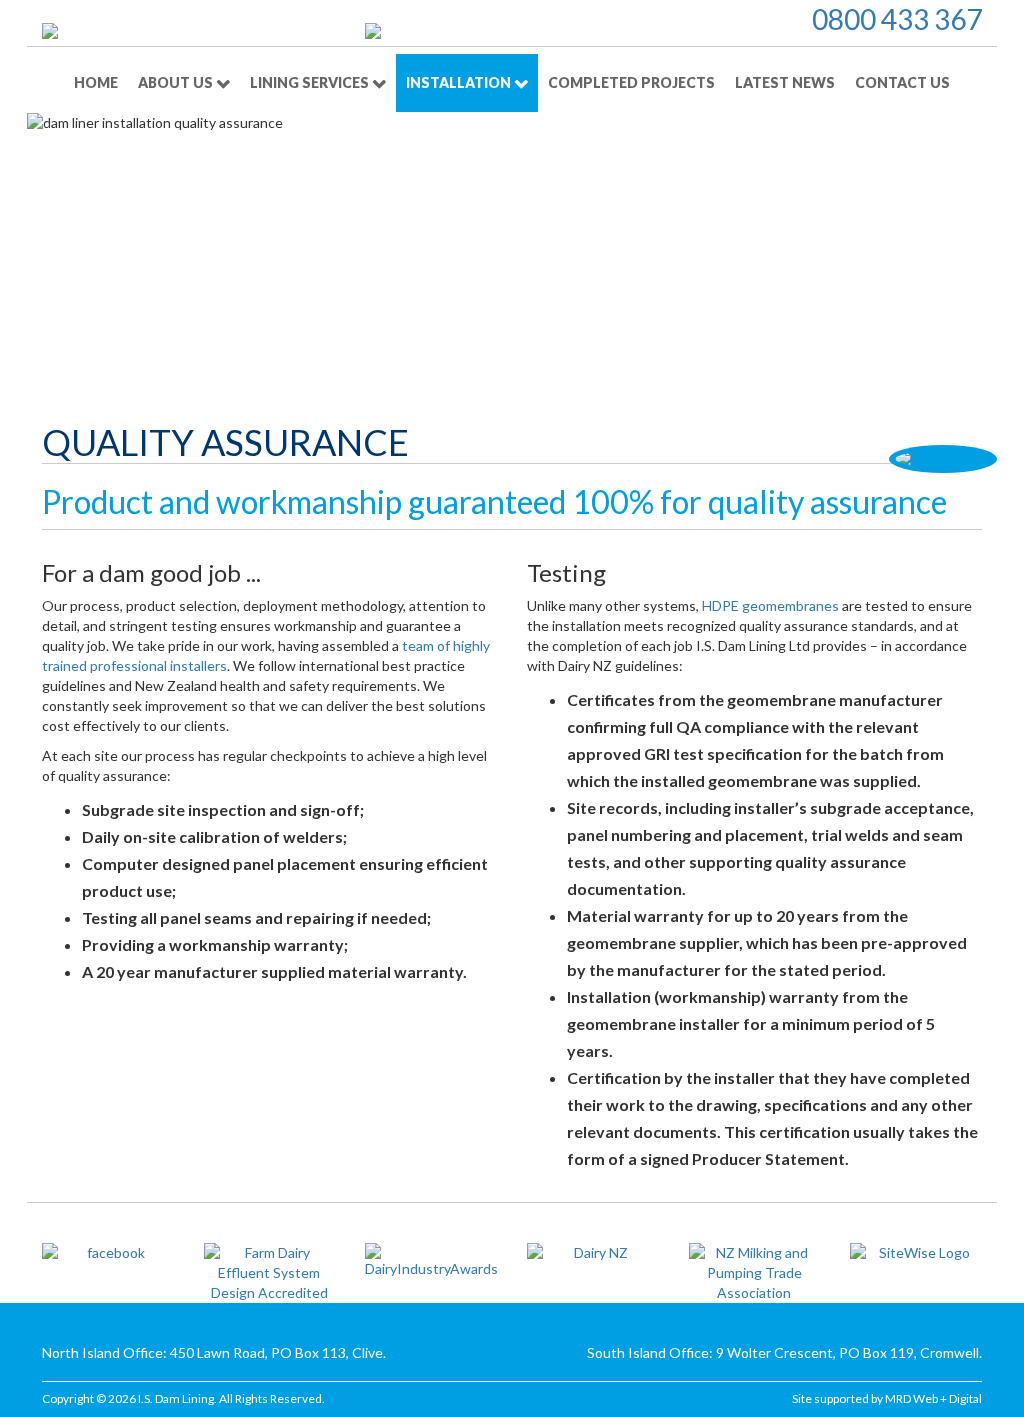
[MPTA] (755, 1273)
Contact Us (902, 82)
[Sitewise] (916, 1253)
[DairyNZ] (593, 1253)
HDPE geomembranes (770, 605)
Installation (460, 82)
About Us (177, 82)
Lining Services (311, 82)
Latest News (785, 82)
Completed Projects (631, 82)
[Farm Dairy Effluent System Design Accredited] (270, 1273)
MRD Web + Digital (933, 1398)
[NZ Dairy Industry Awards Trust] (431, 1261)
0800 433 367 (897, 19)
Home (96, 82)
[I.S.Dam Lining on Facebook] (108, 1253)
